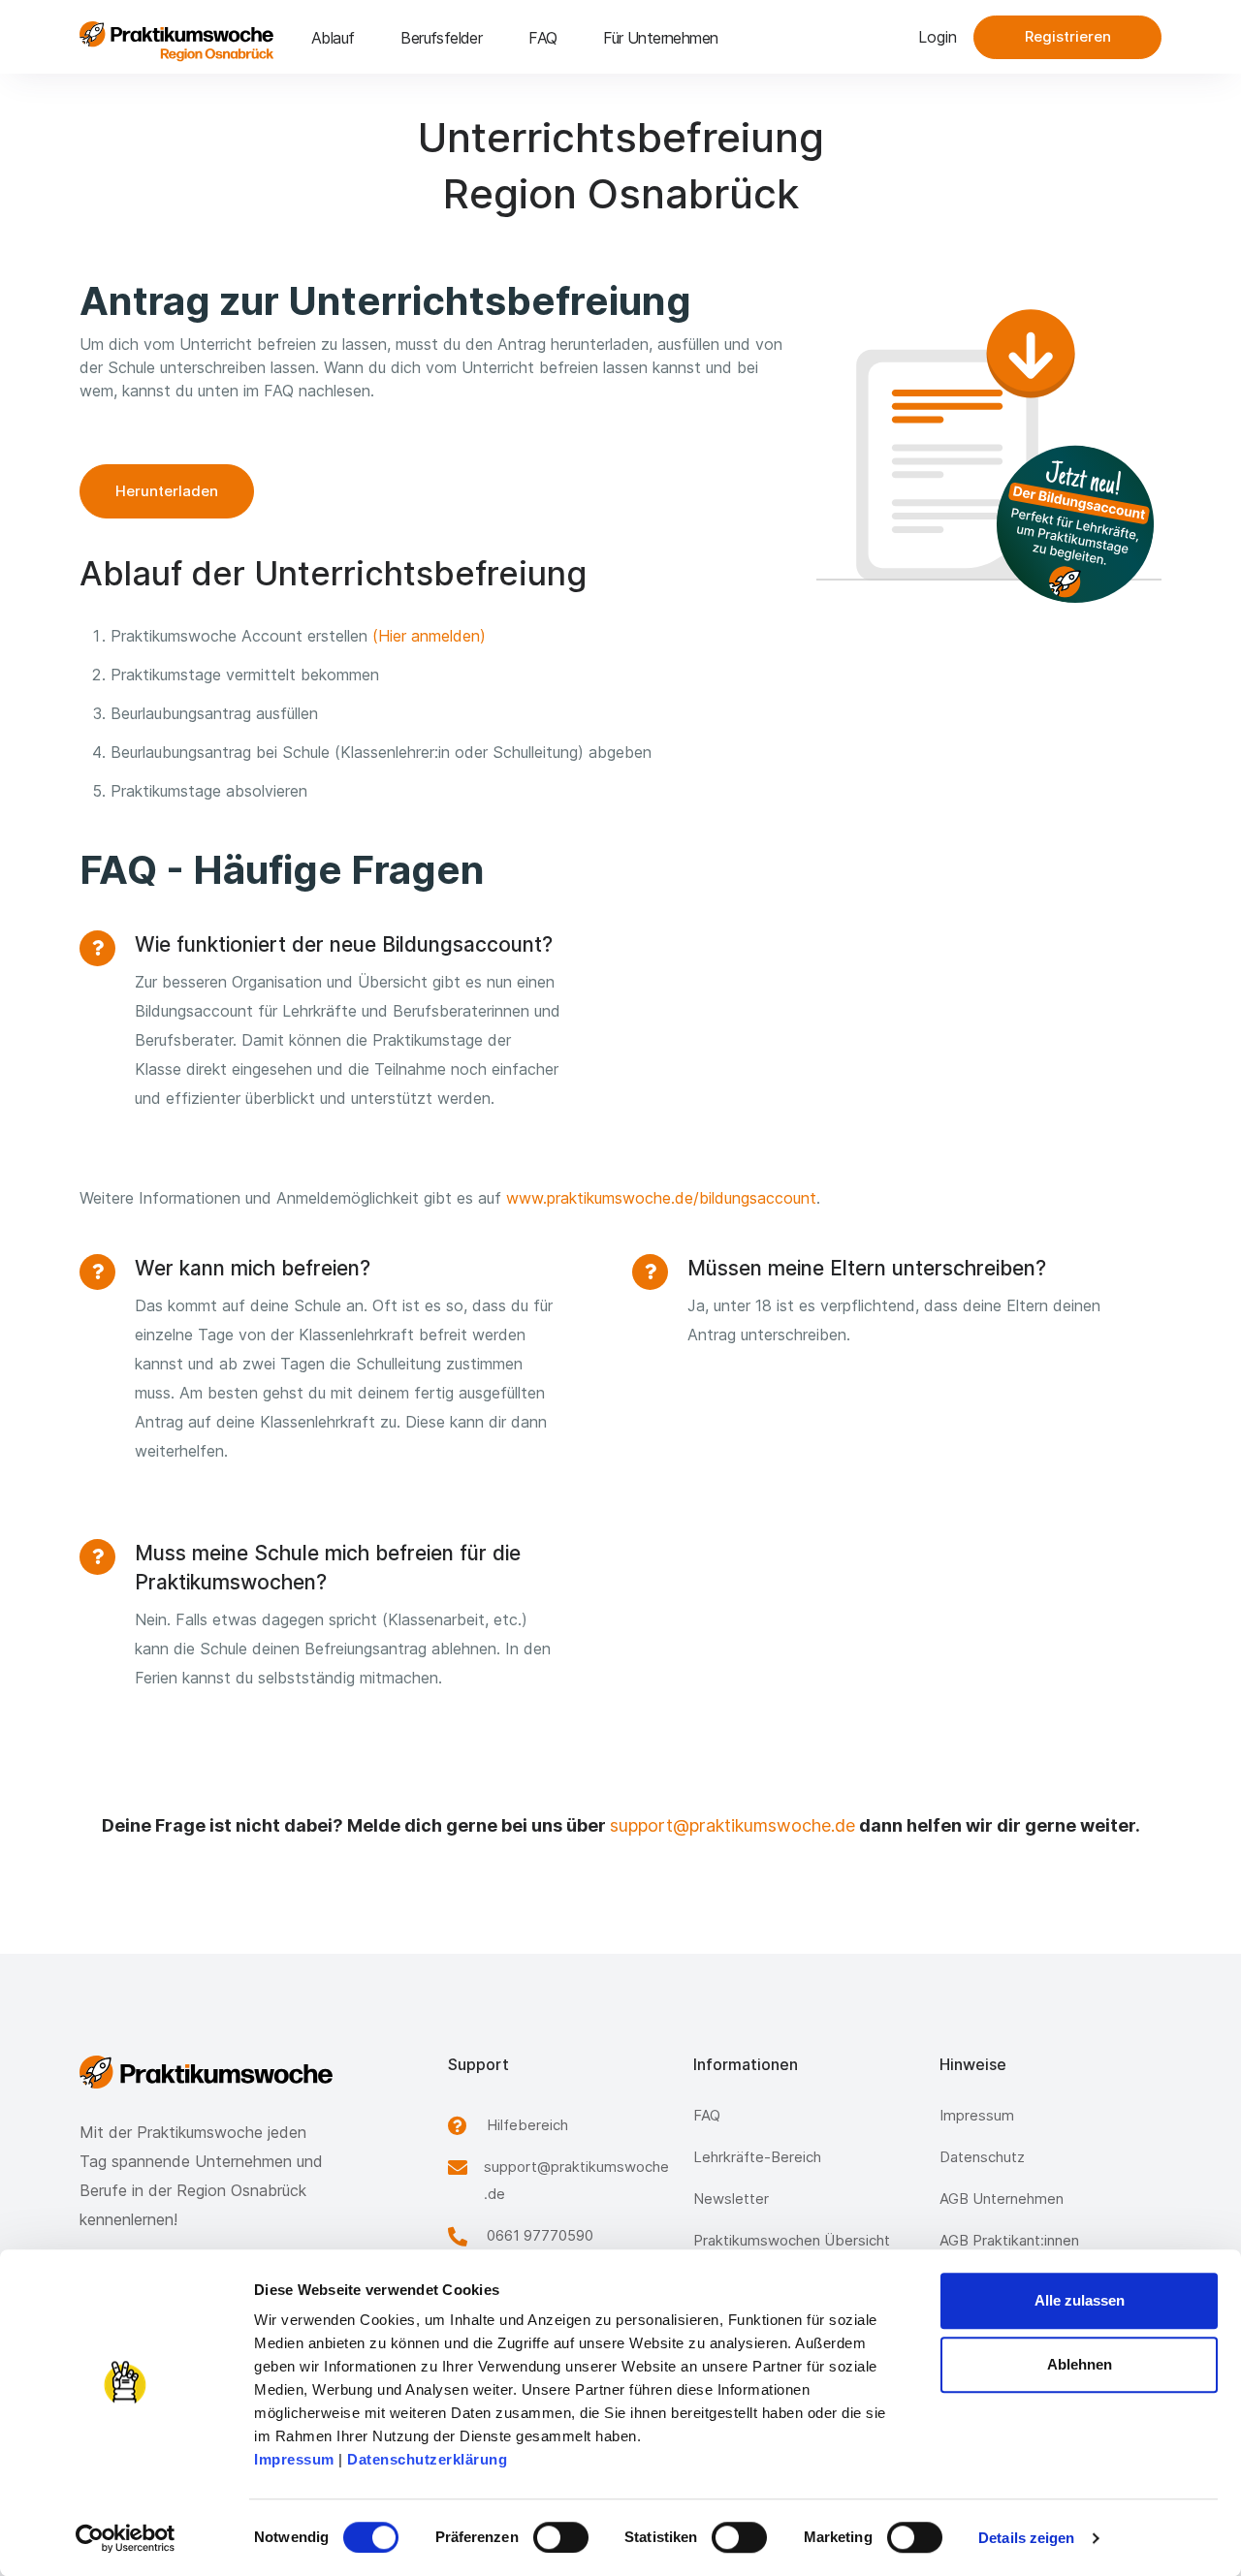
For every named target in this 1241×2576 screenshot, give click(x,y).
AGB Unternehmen (1002, 2199)
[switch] (561, 2537)
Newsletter (731, 2199)
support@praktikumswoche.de (732, 1825)
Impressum (294, 2459)
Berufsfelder (441, 38)
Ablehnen (1080, 2364)
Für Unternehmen (660, 38)
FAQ (542, 38)
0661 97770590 (540, 2235)
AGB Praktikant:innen (1009, 2240)
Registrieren (1068, 36)
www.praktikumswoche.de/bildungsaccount (661, 1198)
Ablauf (333, 38)
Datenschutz (982, 2157)
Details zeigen (1026, 2538)
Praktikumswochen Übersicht (792, 2240)
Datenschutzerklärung (427, 2459)
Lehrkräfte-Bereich (757, 2157)
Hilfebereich (527, 2125)
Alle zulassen (1080, 2300)
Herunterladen (167, 491)
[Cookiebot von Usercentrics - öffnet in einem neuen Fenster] (126, 2538)
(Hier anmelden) (429, 636)
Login (938, 37)
